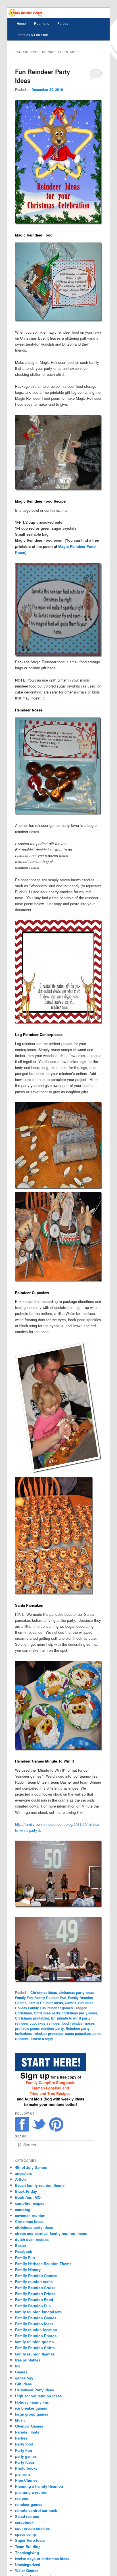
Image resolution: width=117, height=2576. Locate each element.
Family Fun (24, 1998)
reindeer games (60, 2008)
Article (21, 2179)
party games (26, 2456)
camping (23, 2209)
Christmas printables (32, 2018)
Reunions (42, 23)
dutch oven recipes (32, 2239)
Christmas (24, 2013)
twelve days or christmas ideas (42, 2558)
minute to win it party (74, 2018)
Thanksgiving (27, 2552)
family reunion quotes (34, 2342)
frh (53, 2018)
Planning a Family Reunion (39, 2486)
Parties (63, 23)
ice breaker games (31, 2408)
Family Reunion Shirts (35, 2348)
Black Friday (26, 2191)
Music (20, 2420)
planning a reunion (32, 2492)
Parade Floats (27, 2432)
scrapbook (24, 2522)
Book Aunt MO (28, 2197)
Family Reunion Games (36, 2318)
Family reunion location (36, 2330)
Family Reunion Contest (36, 2276)
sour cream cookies (32, 2528)
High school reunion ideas (38, 2396)
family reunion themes (35, 2354)
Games (71, 2003)
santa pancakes (78, 2034)
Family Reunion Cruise (35, 2288)
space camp (26, 2534)
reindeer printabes (48, 2034)
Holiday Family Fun (30, 2008)
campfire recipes (30, 2203)
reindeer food (58, 2023)
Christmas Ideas (44, 1992)
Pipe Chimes (26, 2480)
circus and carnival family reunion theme (51, 2233)
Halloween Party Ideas (35, 2390)
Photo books (26, 2468)
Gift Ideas (86, 2003)
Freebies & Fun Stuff (32, 35)
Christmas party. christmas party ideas (65, 2013)
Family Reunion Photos (36, 2336)
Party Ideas (25, 2462)
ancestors (24, 2173)
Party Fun (24, 2450)
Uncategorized (28, 2564)
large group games (32, 2414)
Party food (24, 2444)
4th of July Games (31, 2167)
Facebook (24, 2251)
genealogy (24, 2378)
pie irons (23, 2474)
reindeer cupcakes (30, 2023)
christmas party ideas (77, 1992)
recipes (21, 2498)
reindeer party (52, 2028)
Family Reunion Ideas (46, 2003)
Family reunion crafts (34, 2282)
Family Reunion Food (34, 2299)
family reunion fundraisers (38, 2312)
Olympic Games (29, 2426)
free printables (28, 2360)
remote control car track (36, 2510)
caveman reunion (30, 2215)
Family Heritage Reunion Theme (43, 2264)
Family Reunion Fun (50, 1998)
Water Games (27, 2570)
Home (21, 23)
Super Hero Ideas (30, 2540)
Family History (28, 2270)
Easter (21, 2245)
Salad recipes (27, 2516)
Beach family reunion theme (40, 2185)
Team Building (28, 2547)
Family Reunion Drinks (35, 2293)
